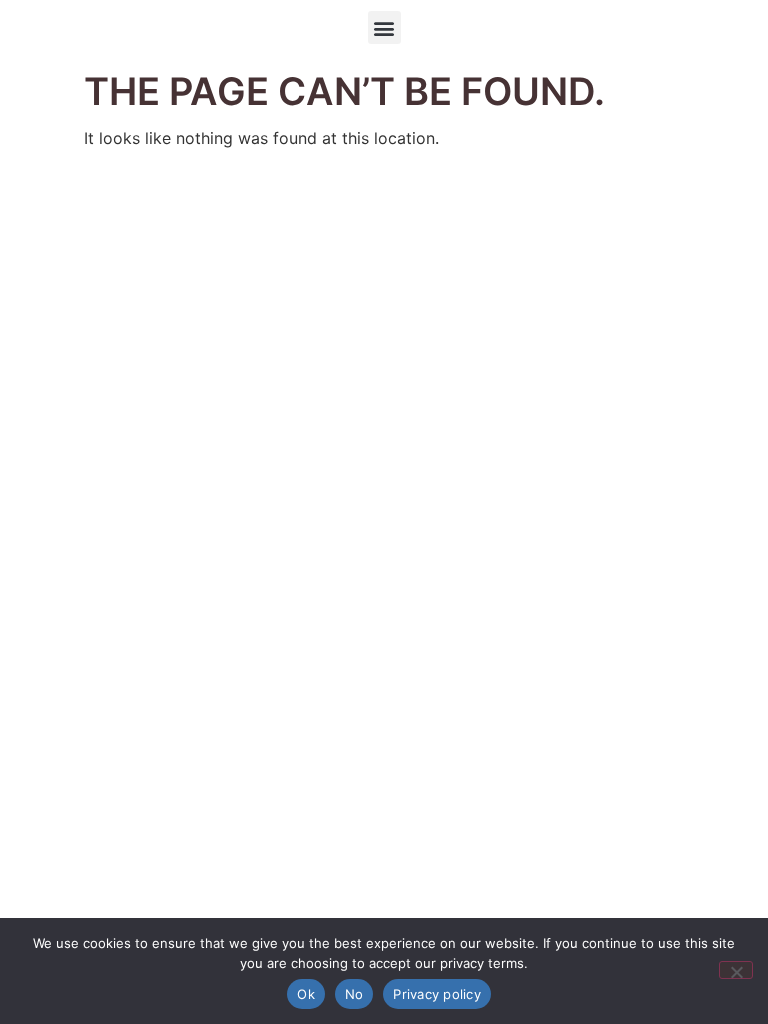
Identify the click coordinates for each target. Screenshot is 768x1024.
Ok (306, 994)
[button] (384, 27)
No (354, 994)
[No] (736, 970)
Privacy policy (437, 994)
